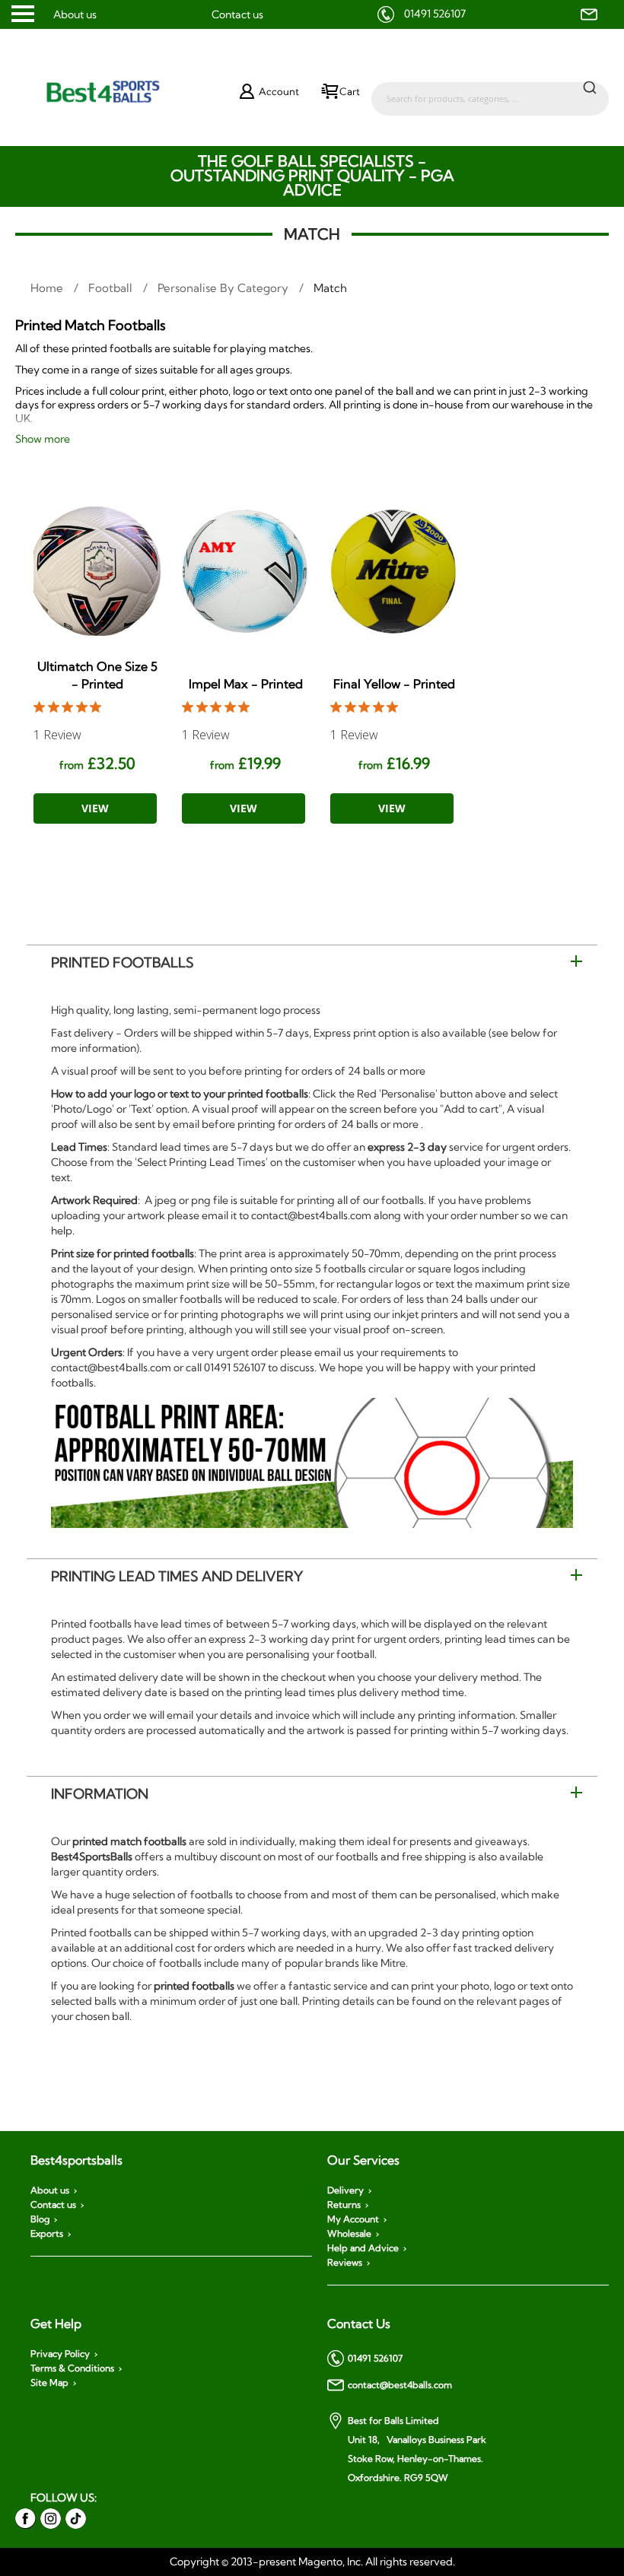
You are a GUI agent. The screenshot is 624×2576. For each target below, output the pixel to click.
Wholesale (349, 2234)
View (95, 808)
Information (100, 1794)
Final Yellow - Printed (394, 684)
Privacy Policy (60, 2354)
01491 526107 (435, 14)
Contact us (237, 14)
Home (48, 288)
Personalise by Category (224, 288)
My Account (353, 2219)
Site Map (49, 2383)
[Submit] (590, 87)
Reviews (345, 2263)
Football (112, 288)
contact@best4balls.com (400, 2385)
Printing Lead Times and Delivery (177, 1576)
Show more (43, 439)
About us (75, 14)
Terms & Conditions (72, 2368)
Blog (40, 2219)
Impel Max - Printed (246, 684)
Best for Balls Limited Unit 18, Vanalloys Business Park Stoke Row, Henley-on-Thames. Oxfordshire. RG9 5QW (417, 2449)
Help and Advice (363, 2248)
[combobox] (490, 91)
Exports (47, 2234)
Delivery (345, 2190)
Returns (344, 2205)
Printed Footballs (123, 962)
